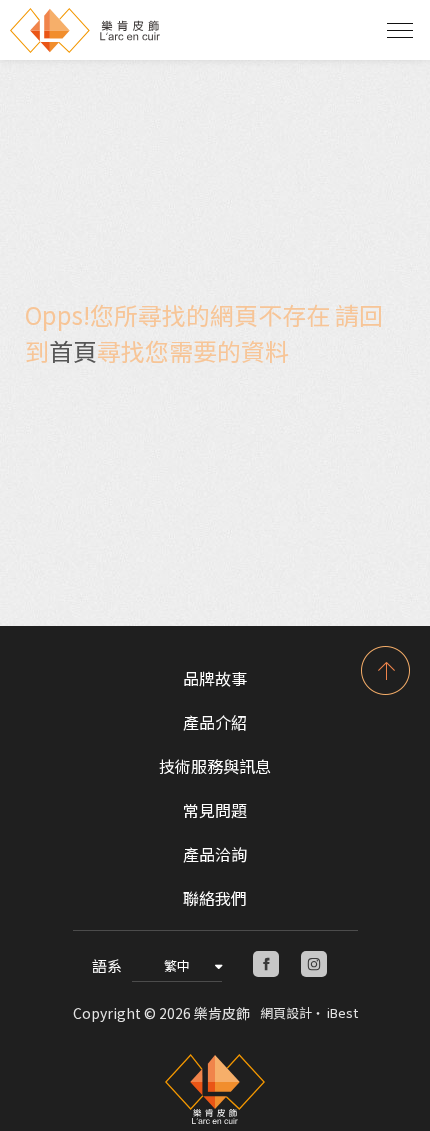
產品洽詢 (215, 854)
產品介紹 (215, 722)
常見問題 (215, 810)
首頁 (73, 350)
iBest (342, 1012)
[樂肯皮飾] (215, 1089)
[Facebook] (266, 964)
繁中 (177, 965)
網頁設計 (286, 1012)
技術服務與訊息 (215, 766)
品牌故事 (215, 678)
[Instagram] (314, 964)
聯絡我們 (215, 898)
